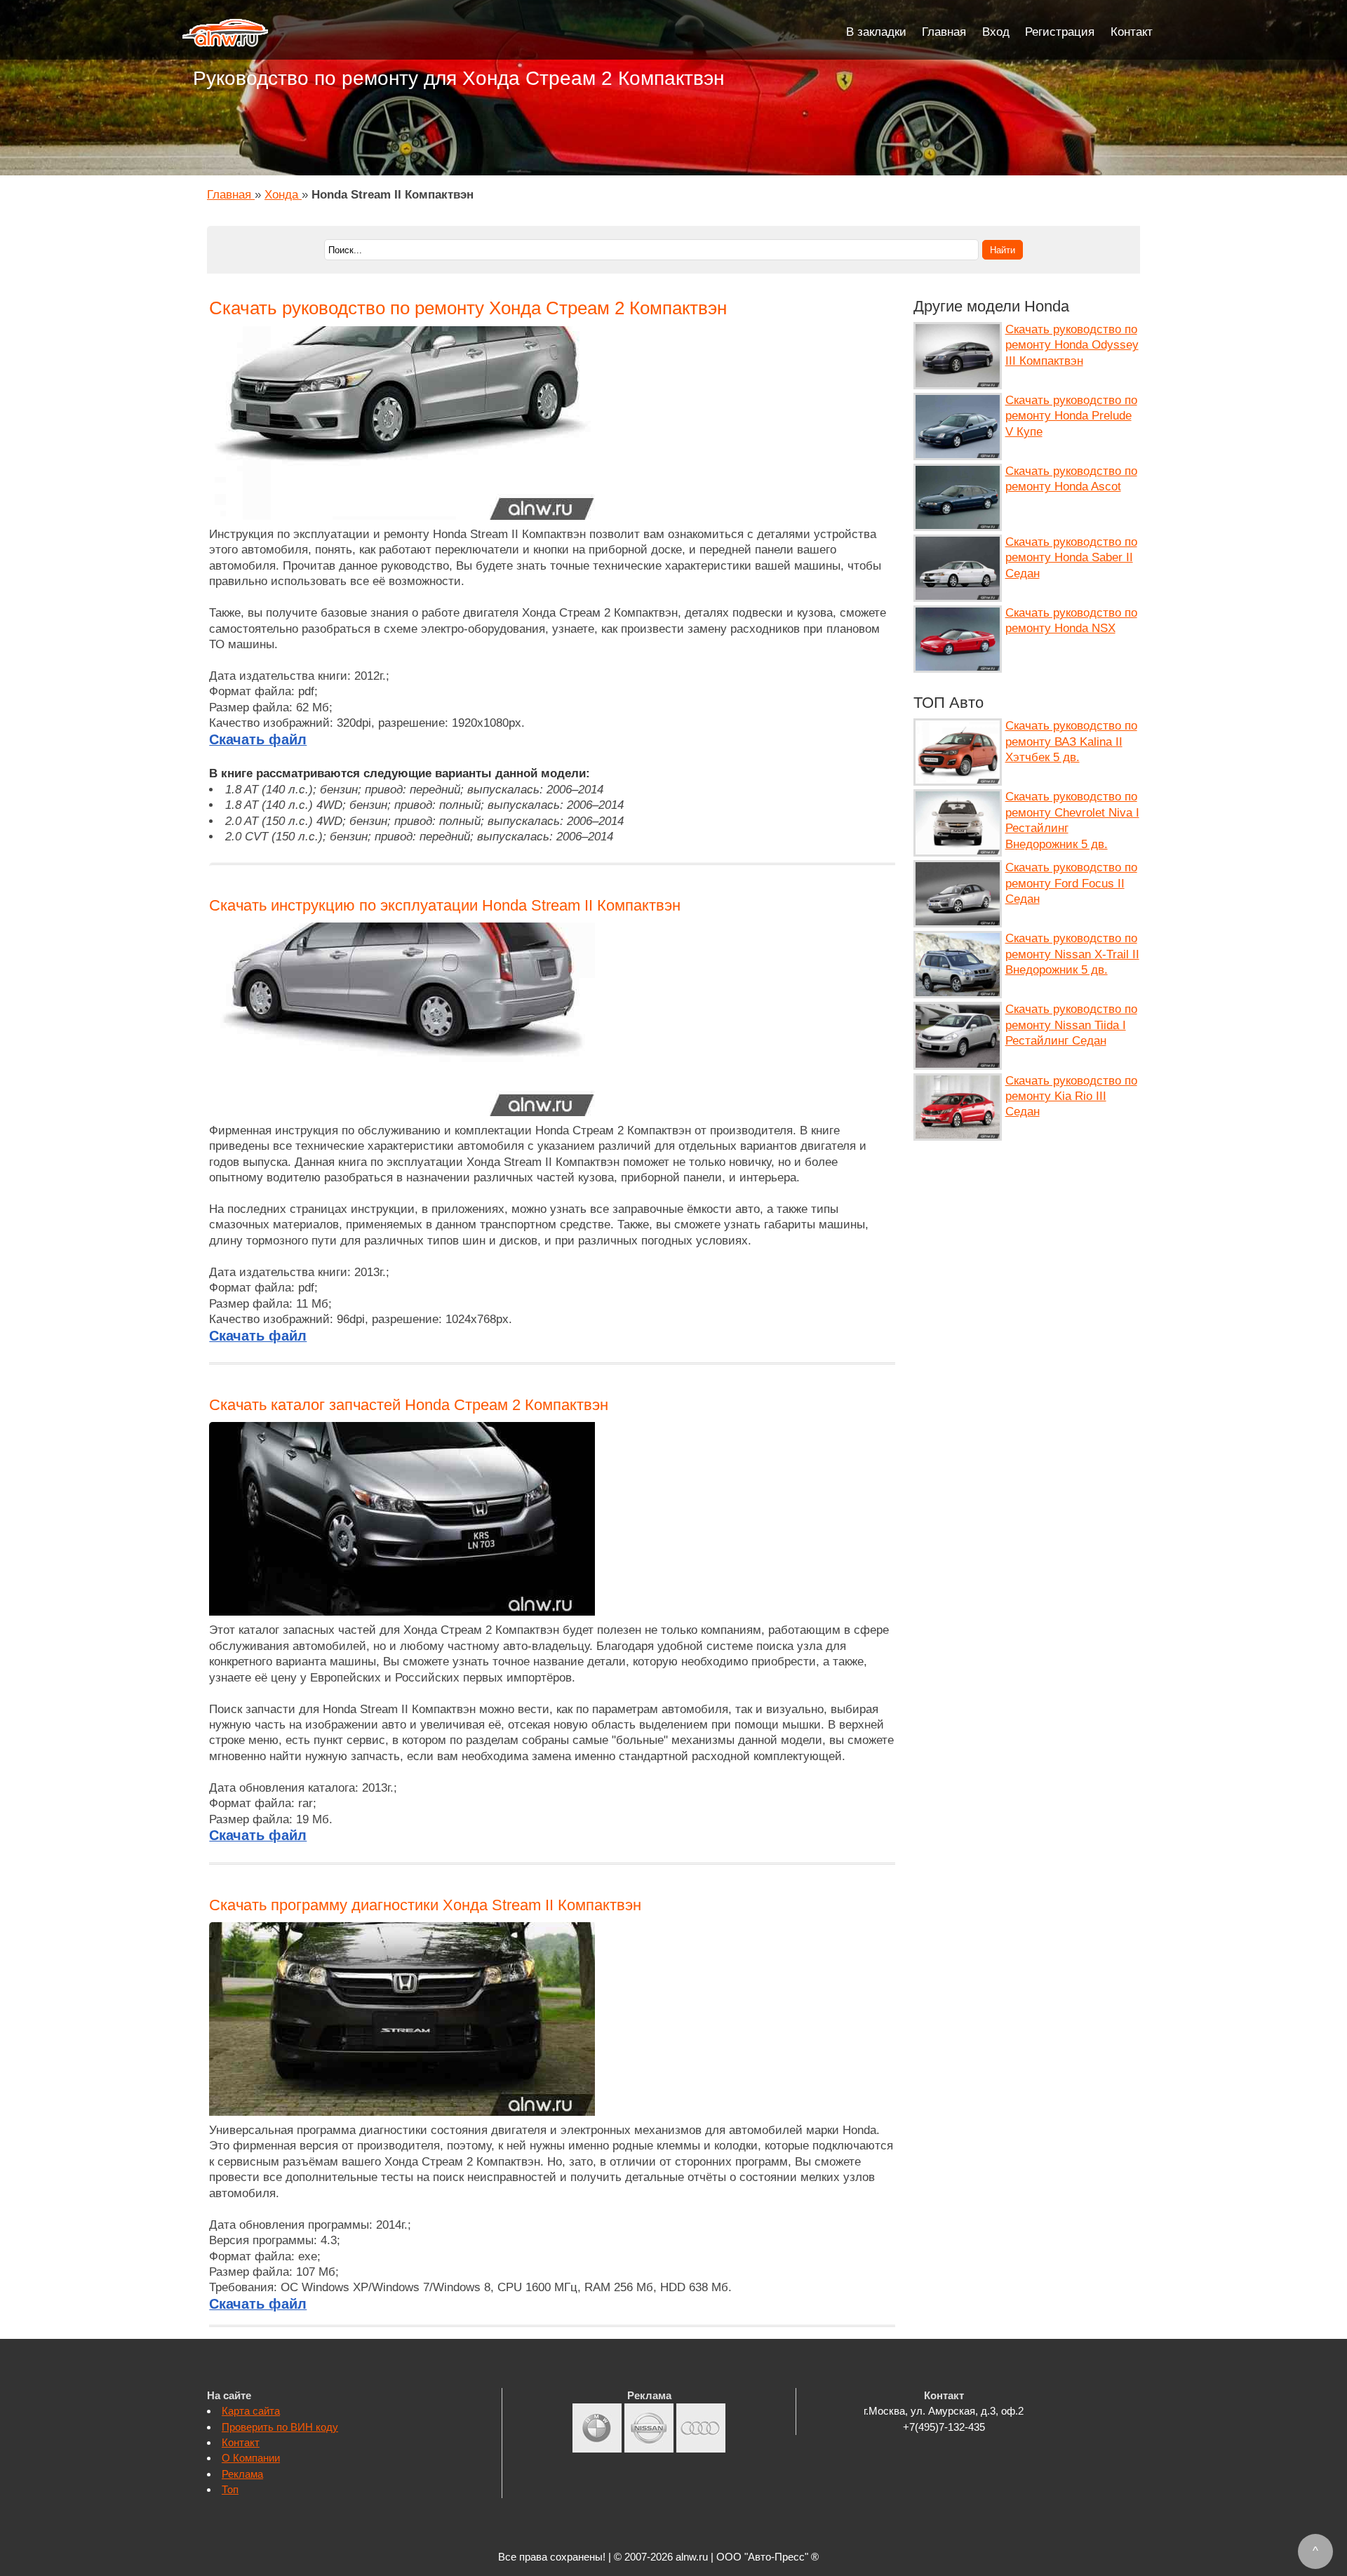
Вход (996, 32)
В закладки (876, 32)
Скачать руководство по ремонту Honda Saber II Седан (1071, 558)
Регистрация (1060, 32)
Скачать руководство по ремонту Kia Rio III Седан (1071, 1096)
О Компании (251, 2458)
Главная (944, 32)
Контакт (1132, 32)
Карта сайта (251, 2411)
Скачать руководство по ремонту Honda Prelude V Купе (1071, 416)
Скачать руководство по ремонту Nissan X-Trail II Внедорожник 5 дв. (1072, 954)
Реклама (242, 2474)
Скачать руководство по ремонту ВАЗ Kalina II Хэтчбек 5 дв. (1071, 742)
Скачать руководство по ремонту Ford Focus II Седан (1071, 883)
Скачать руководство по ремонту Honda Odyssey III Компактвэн (1072, 345)
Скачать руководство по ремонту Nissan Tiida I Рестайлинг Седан (1071, 1025)
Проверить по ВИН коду (280, 2427)
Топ (230, 2489)
